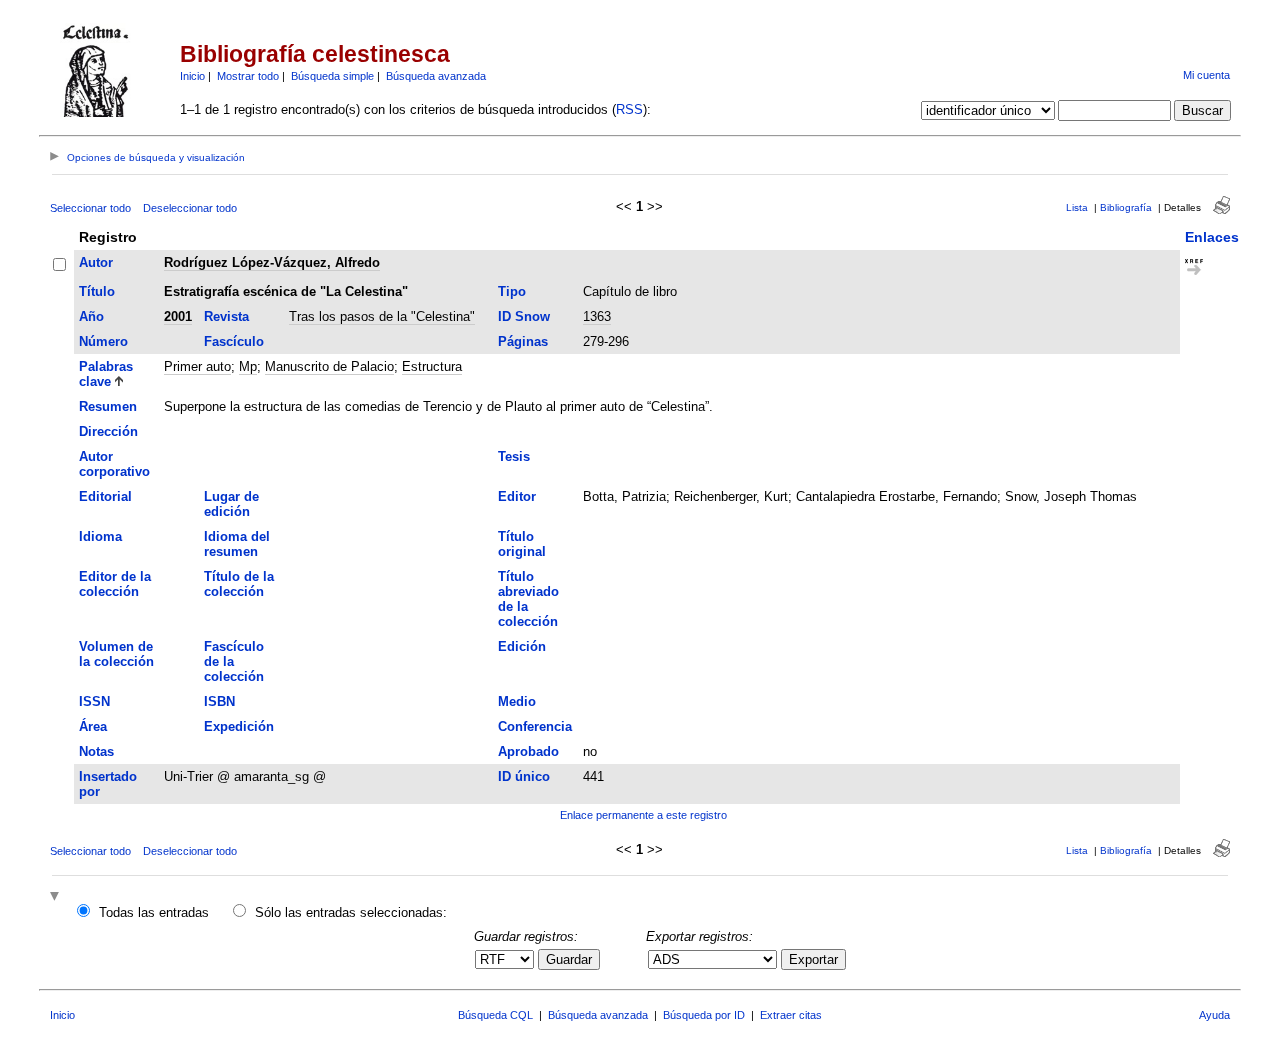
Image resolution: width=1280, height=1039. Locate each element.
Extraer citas (791, 1015)
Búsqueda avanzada (436, 76)
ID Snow (524, 316)
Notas (96, 751)
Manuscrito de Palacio (329, 366)
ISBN (219, 701)
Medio (517, 701)
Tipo (512, 291)
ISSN (94, 701)
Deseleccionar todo (190, 208)
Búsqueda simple (332, 76)
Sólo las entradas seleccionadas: (351, 912)
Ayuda (1214, 1015)
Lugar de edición (231, 504)
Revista (226, 316)
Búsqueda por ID (704, 1015)
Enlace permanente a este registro (643, 815)
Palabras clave (106, 374)
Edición (522, 646)
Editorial (105, 496)
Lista (1077, 207)
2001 (178, 316)
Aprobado (528, 751)
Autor (96, 262)
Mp (248, 366)
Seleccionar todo (90, 208)
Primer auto (197, 366)
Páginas (523, 341)
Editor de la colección (115, 584)
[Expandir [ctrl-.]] (57, 897)
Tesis (514, 456)
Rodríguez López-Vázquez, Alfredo (272, 262)
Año (91, 316)
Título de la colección (239, 584)
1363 (597, 316)
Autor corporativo (114, 464)
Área (93, 726)
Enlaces (1212, 237)
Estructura (432, 366)
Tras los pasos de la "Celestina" (382, 316)
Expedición (239, 726)
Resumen (108, 406)
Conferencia (535, 726)
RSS (629, 109)
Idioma (100, 536)
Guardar (569, 959)
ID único (524, 776)
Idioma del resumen (237, 544)
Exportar (813, 959)
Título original (522, 544)
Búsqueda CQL (495, 1015)
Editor (517, 496)
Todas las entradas (154, 912)
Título (97, 291)
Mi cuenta (1206, 75)
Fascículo (234, 341)
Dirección (108, 431)
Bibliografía (1126, 207)
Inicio (192, 76)
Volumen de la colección (116, 654)
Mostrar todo (248, 76)
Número (103, 341)
